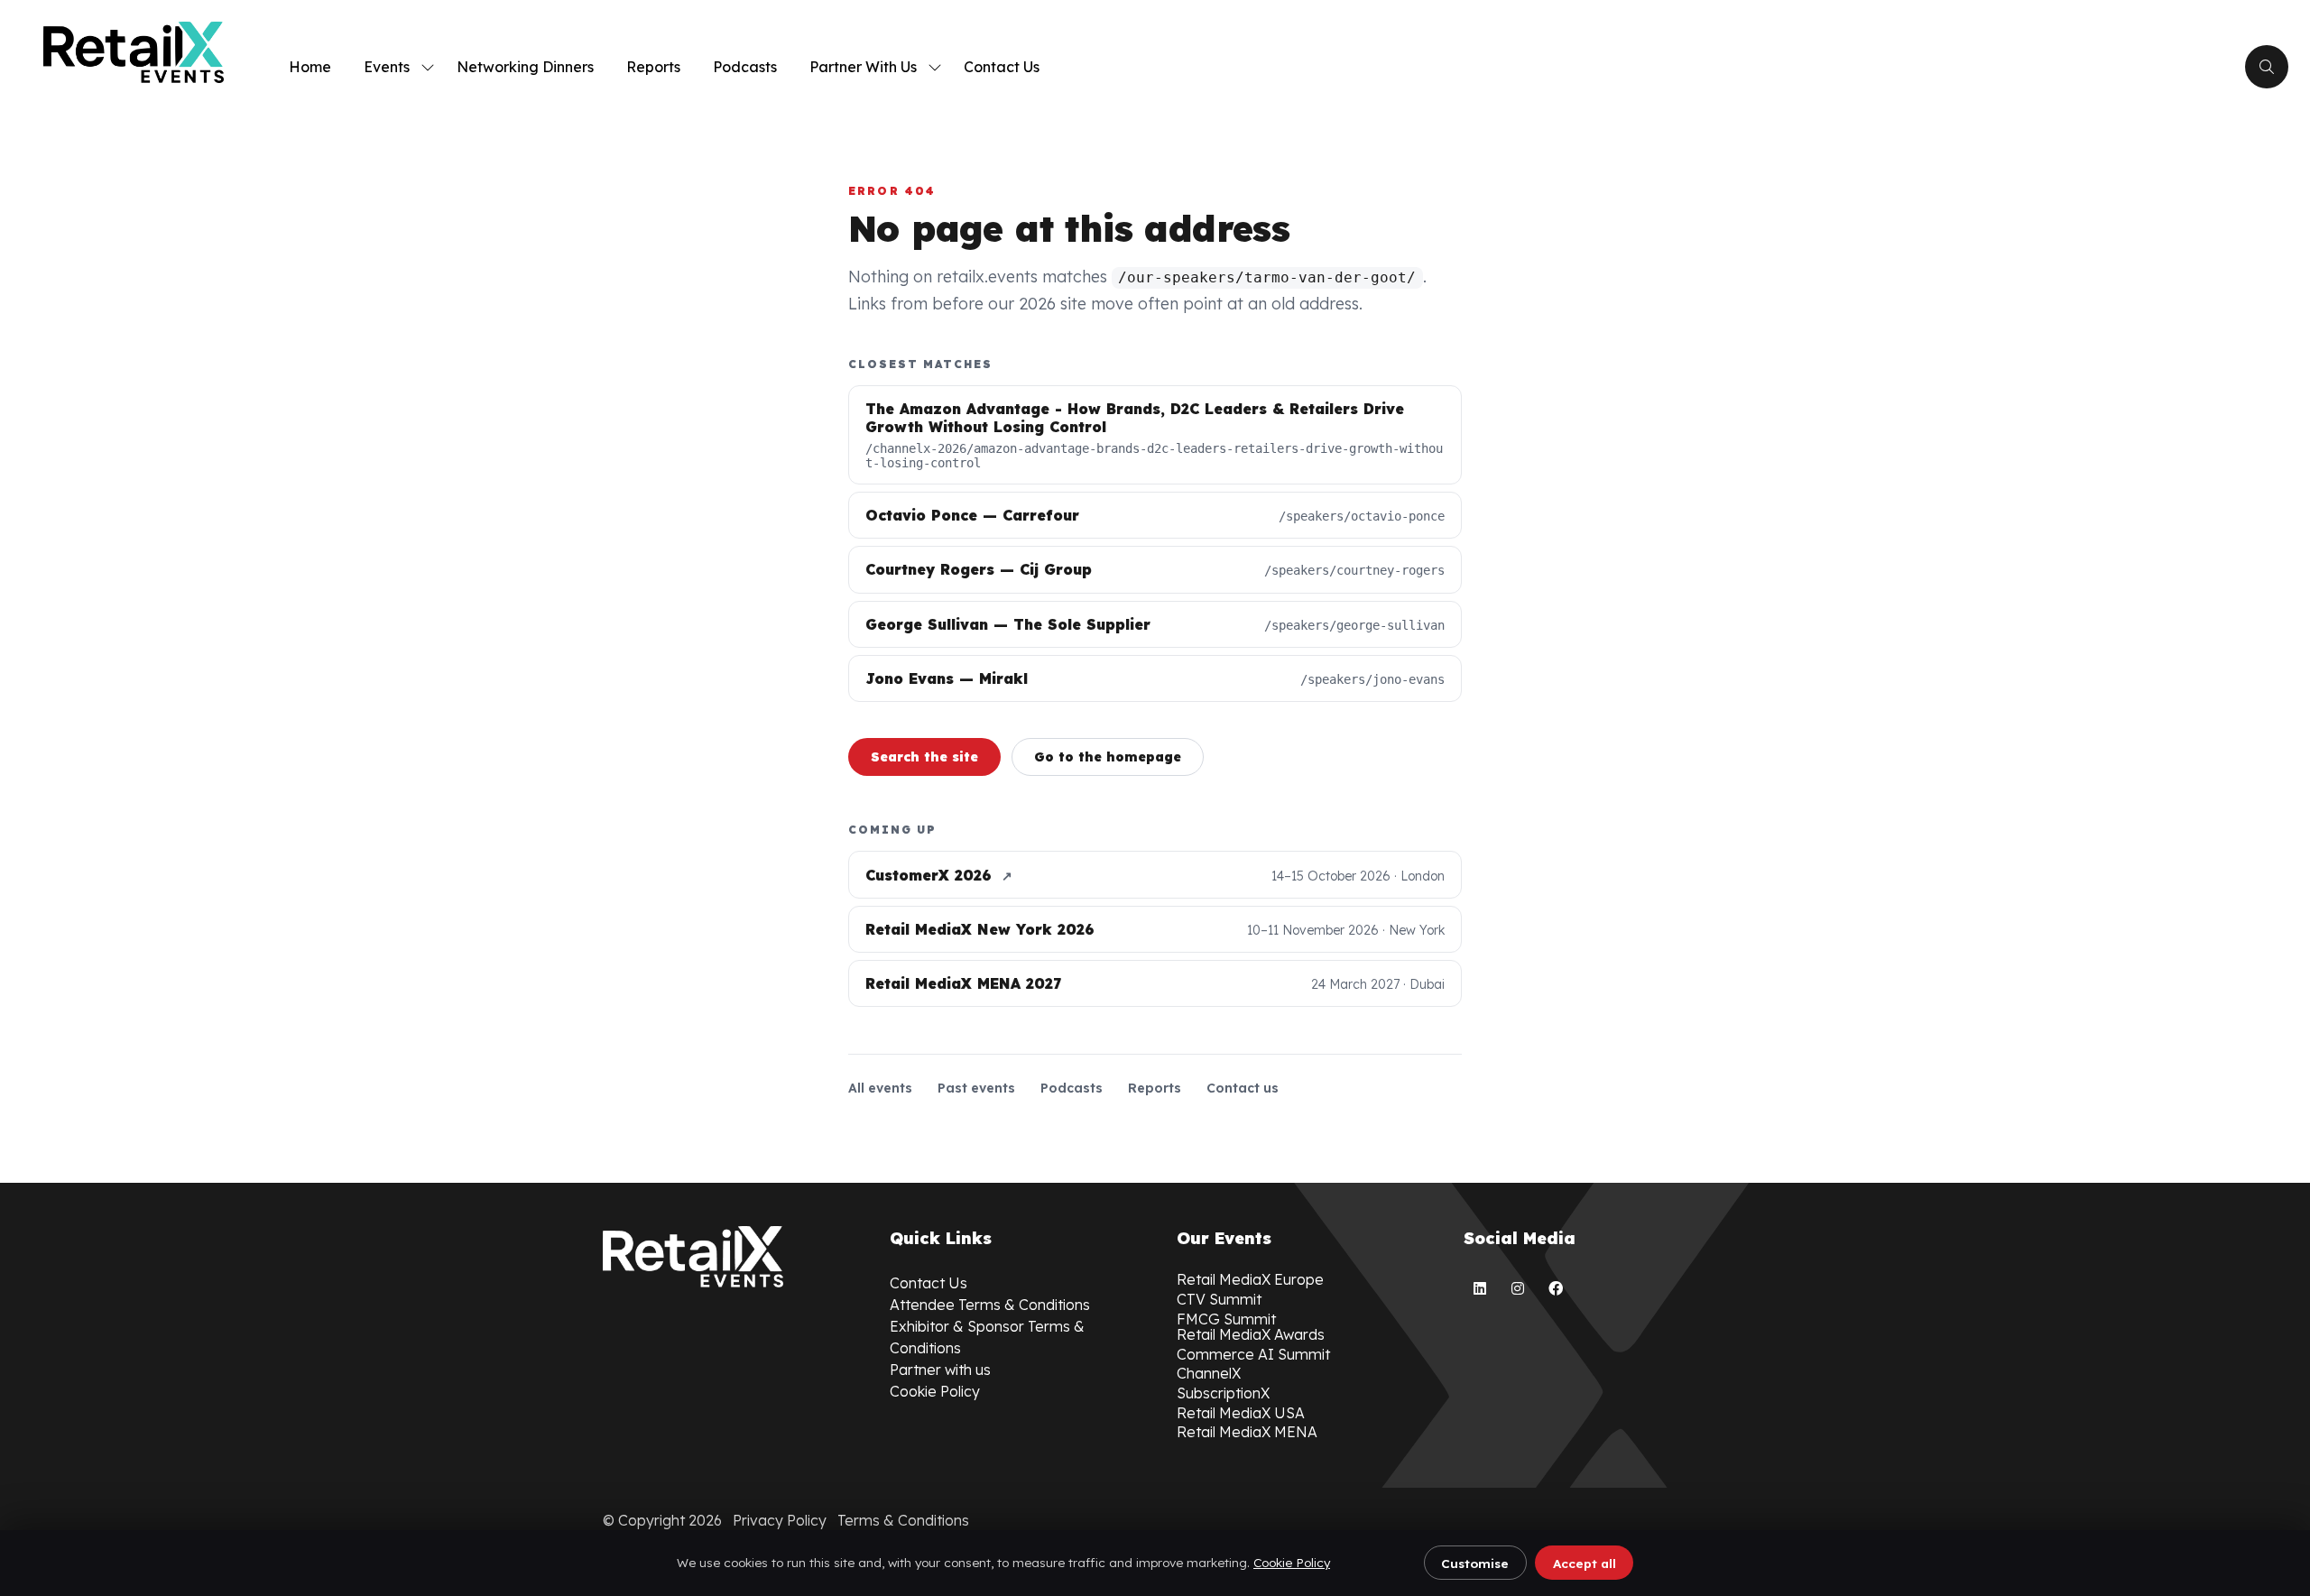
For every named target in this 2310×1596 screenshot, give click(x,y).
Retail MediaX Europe (1250, 1279)
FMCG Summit (1226, 1319)
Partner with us (940, 1370)
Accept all (1585, 1563)
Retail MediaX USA (1241, 1413)
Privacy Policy (780, 1520)
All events (880, 1088)
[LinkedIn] (1480, 1288)
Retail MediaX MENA (1247, 1432)
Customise (1475, 1563)
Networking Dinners (525, 67)
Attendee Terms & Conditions (990, 1305)
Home (310, 67)
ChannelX (1209, 1373)
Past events (976, 1088)
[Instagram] (1518, 1288)
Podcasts (745, 67)
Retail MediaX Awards (1251, 1334)
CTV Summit (1219, 1299)
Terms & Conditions (903, 1520)
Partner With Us (863, 67)
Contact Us (1002, 67)
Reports (653, 67)
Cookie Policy (1292, 1562)
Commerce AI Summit (1253, 1354)
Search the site (924, 757)
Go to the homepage (1108, 757)
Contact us (1243, 1088)
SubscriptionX (1223, 1393)
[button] (2267, 67)
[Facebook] (1556, 1288)
